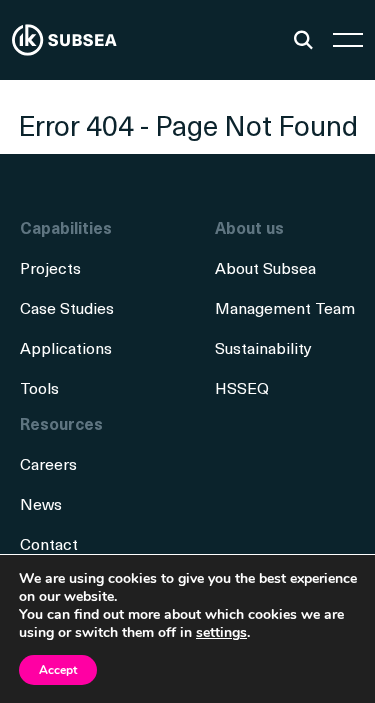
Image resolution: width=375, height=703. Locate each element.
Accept (58, 670)
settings (221, 633)
